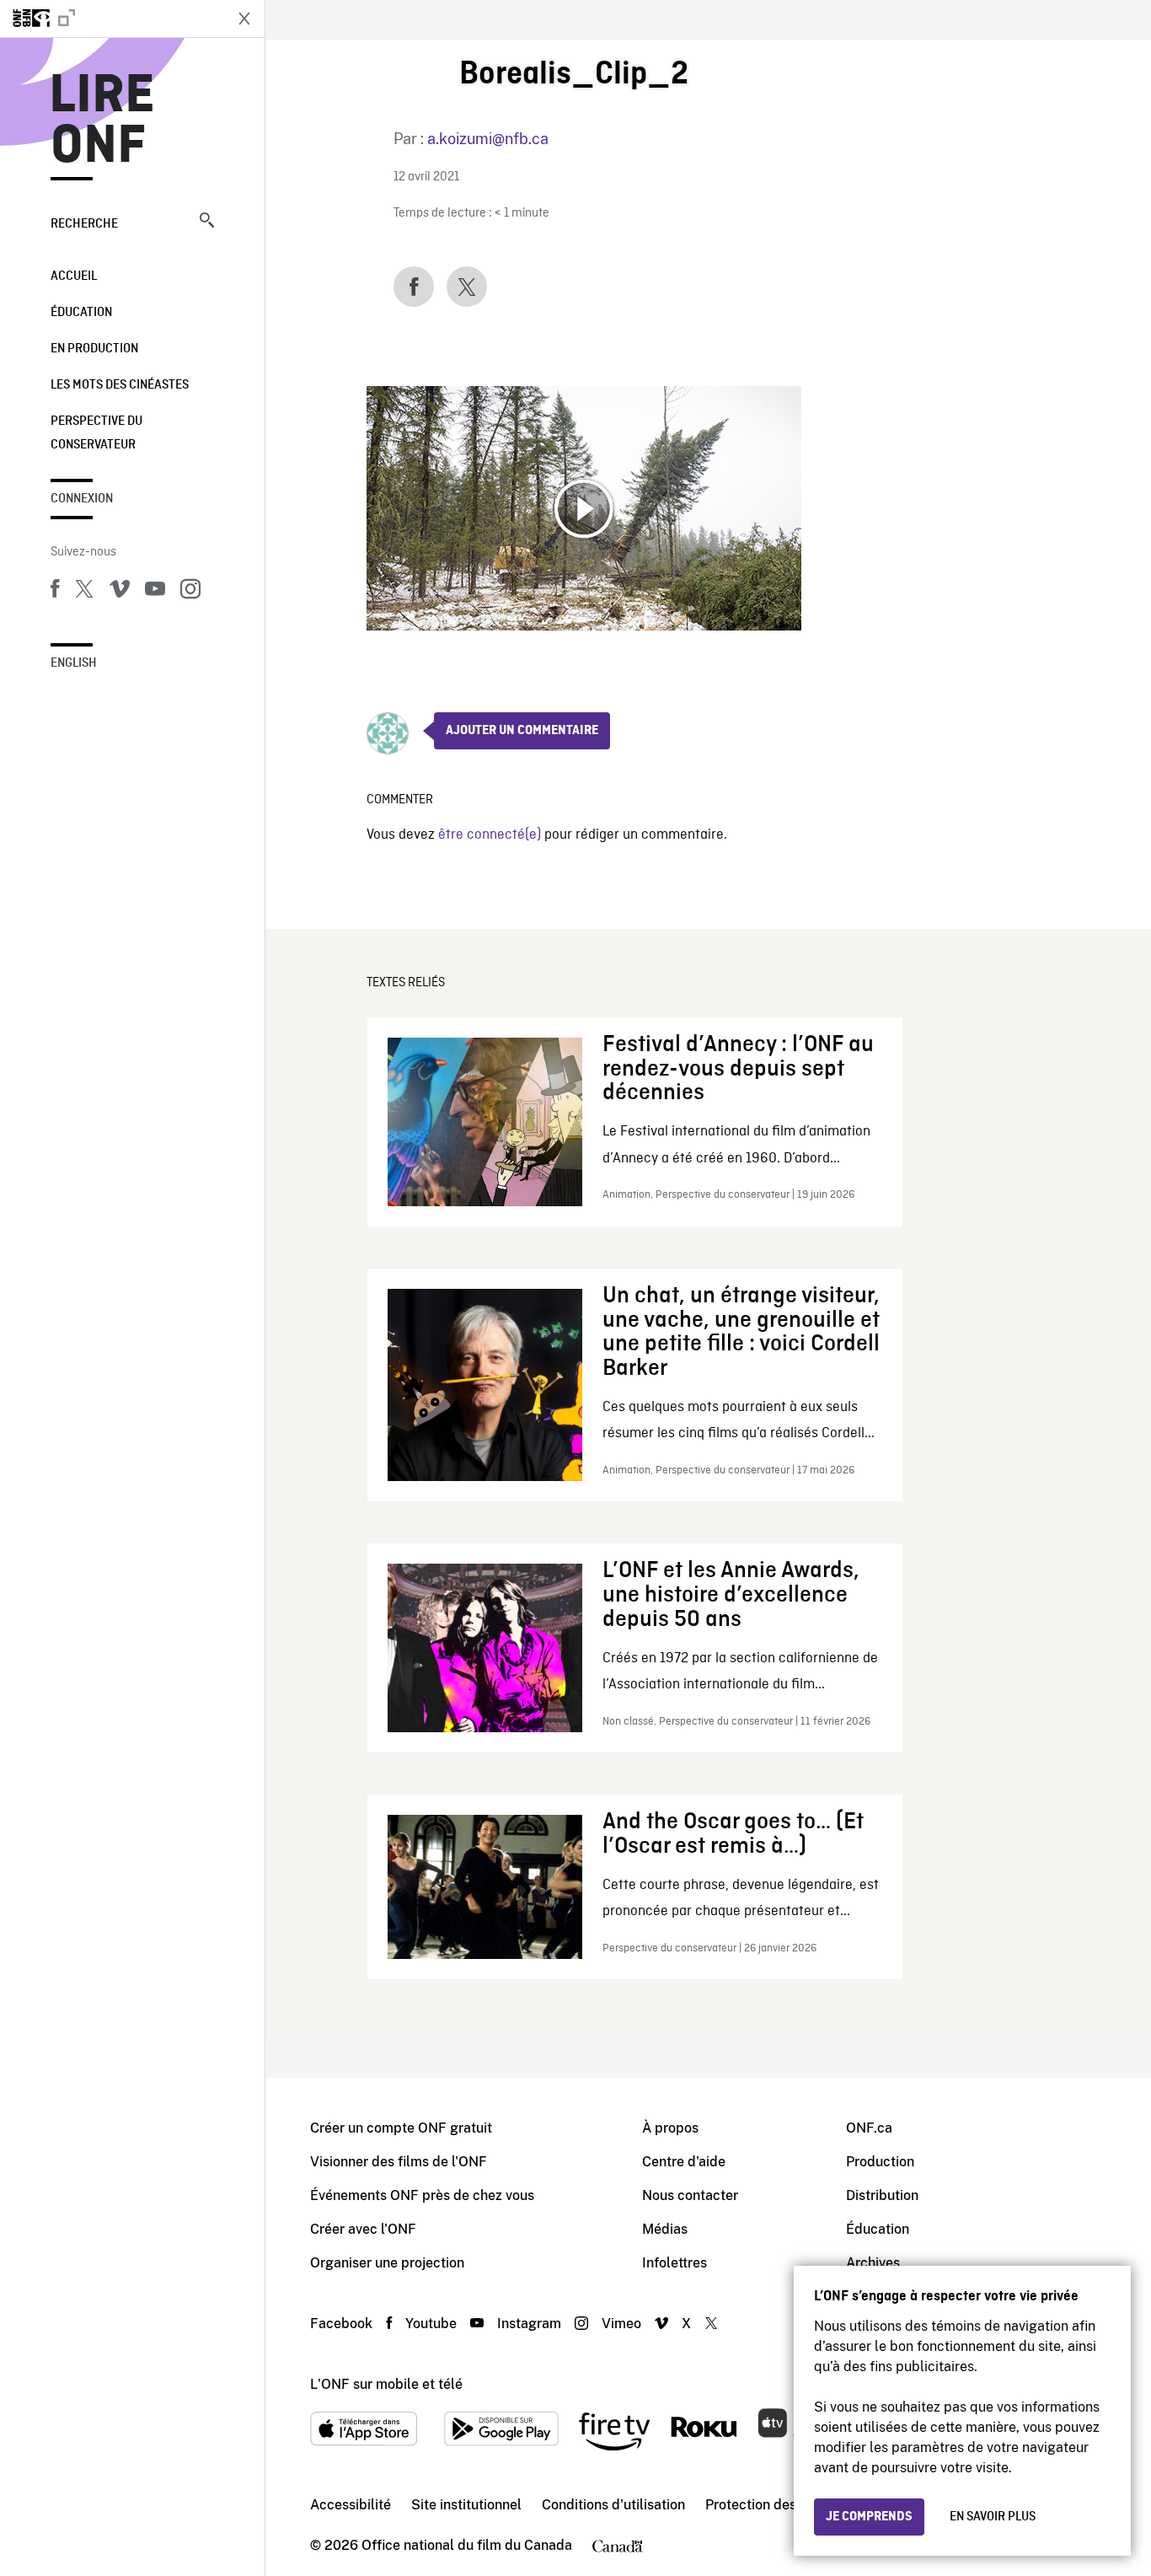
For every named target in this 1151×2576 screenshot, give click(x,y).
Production (880, 2162)
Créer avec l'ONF (363, 2229)
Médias (665, 2229)
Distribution (882, 2195)
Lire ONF (102, 121)
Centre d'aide (684, 2162)
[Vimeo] (120, 592)
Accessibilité (351, 2505)
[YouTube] (155, 592)
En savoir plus (993, 2517)
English (74, 663)
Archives (873, 2263)
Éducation (81, 313)
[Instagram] (190, 592)
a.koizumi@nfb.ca (488, 139)
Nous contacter (690, 2195)
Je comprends (869, 2517)
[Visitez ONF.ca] (111, 19)
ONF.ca (869, 2128)
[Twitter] (84, 592)
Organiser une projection (387, 2263)
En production (94, 349)
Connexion (82, 499)
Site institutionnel (466, 2505)
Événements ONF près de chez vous (422, 2195)
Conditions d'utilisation (613, 2505)
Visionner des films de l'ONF (399, 2162)
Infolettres (675, 2263)
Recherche (84, 224)
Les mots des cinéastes (120, 385)
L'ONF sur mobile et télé (386, 2384)
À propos (670, 2128)
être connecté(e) (490, 835)
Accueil (74, 276)
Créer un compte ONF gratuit (401, 2128)
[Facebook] (55, 592)
